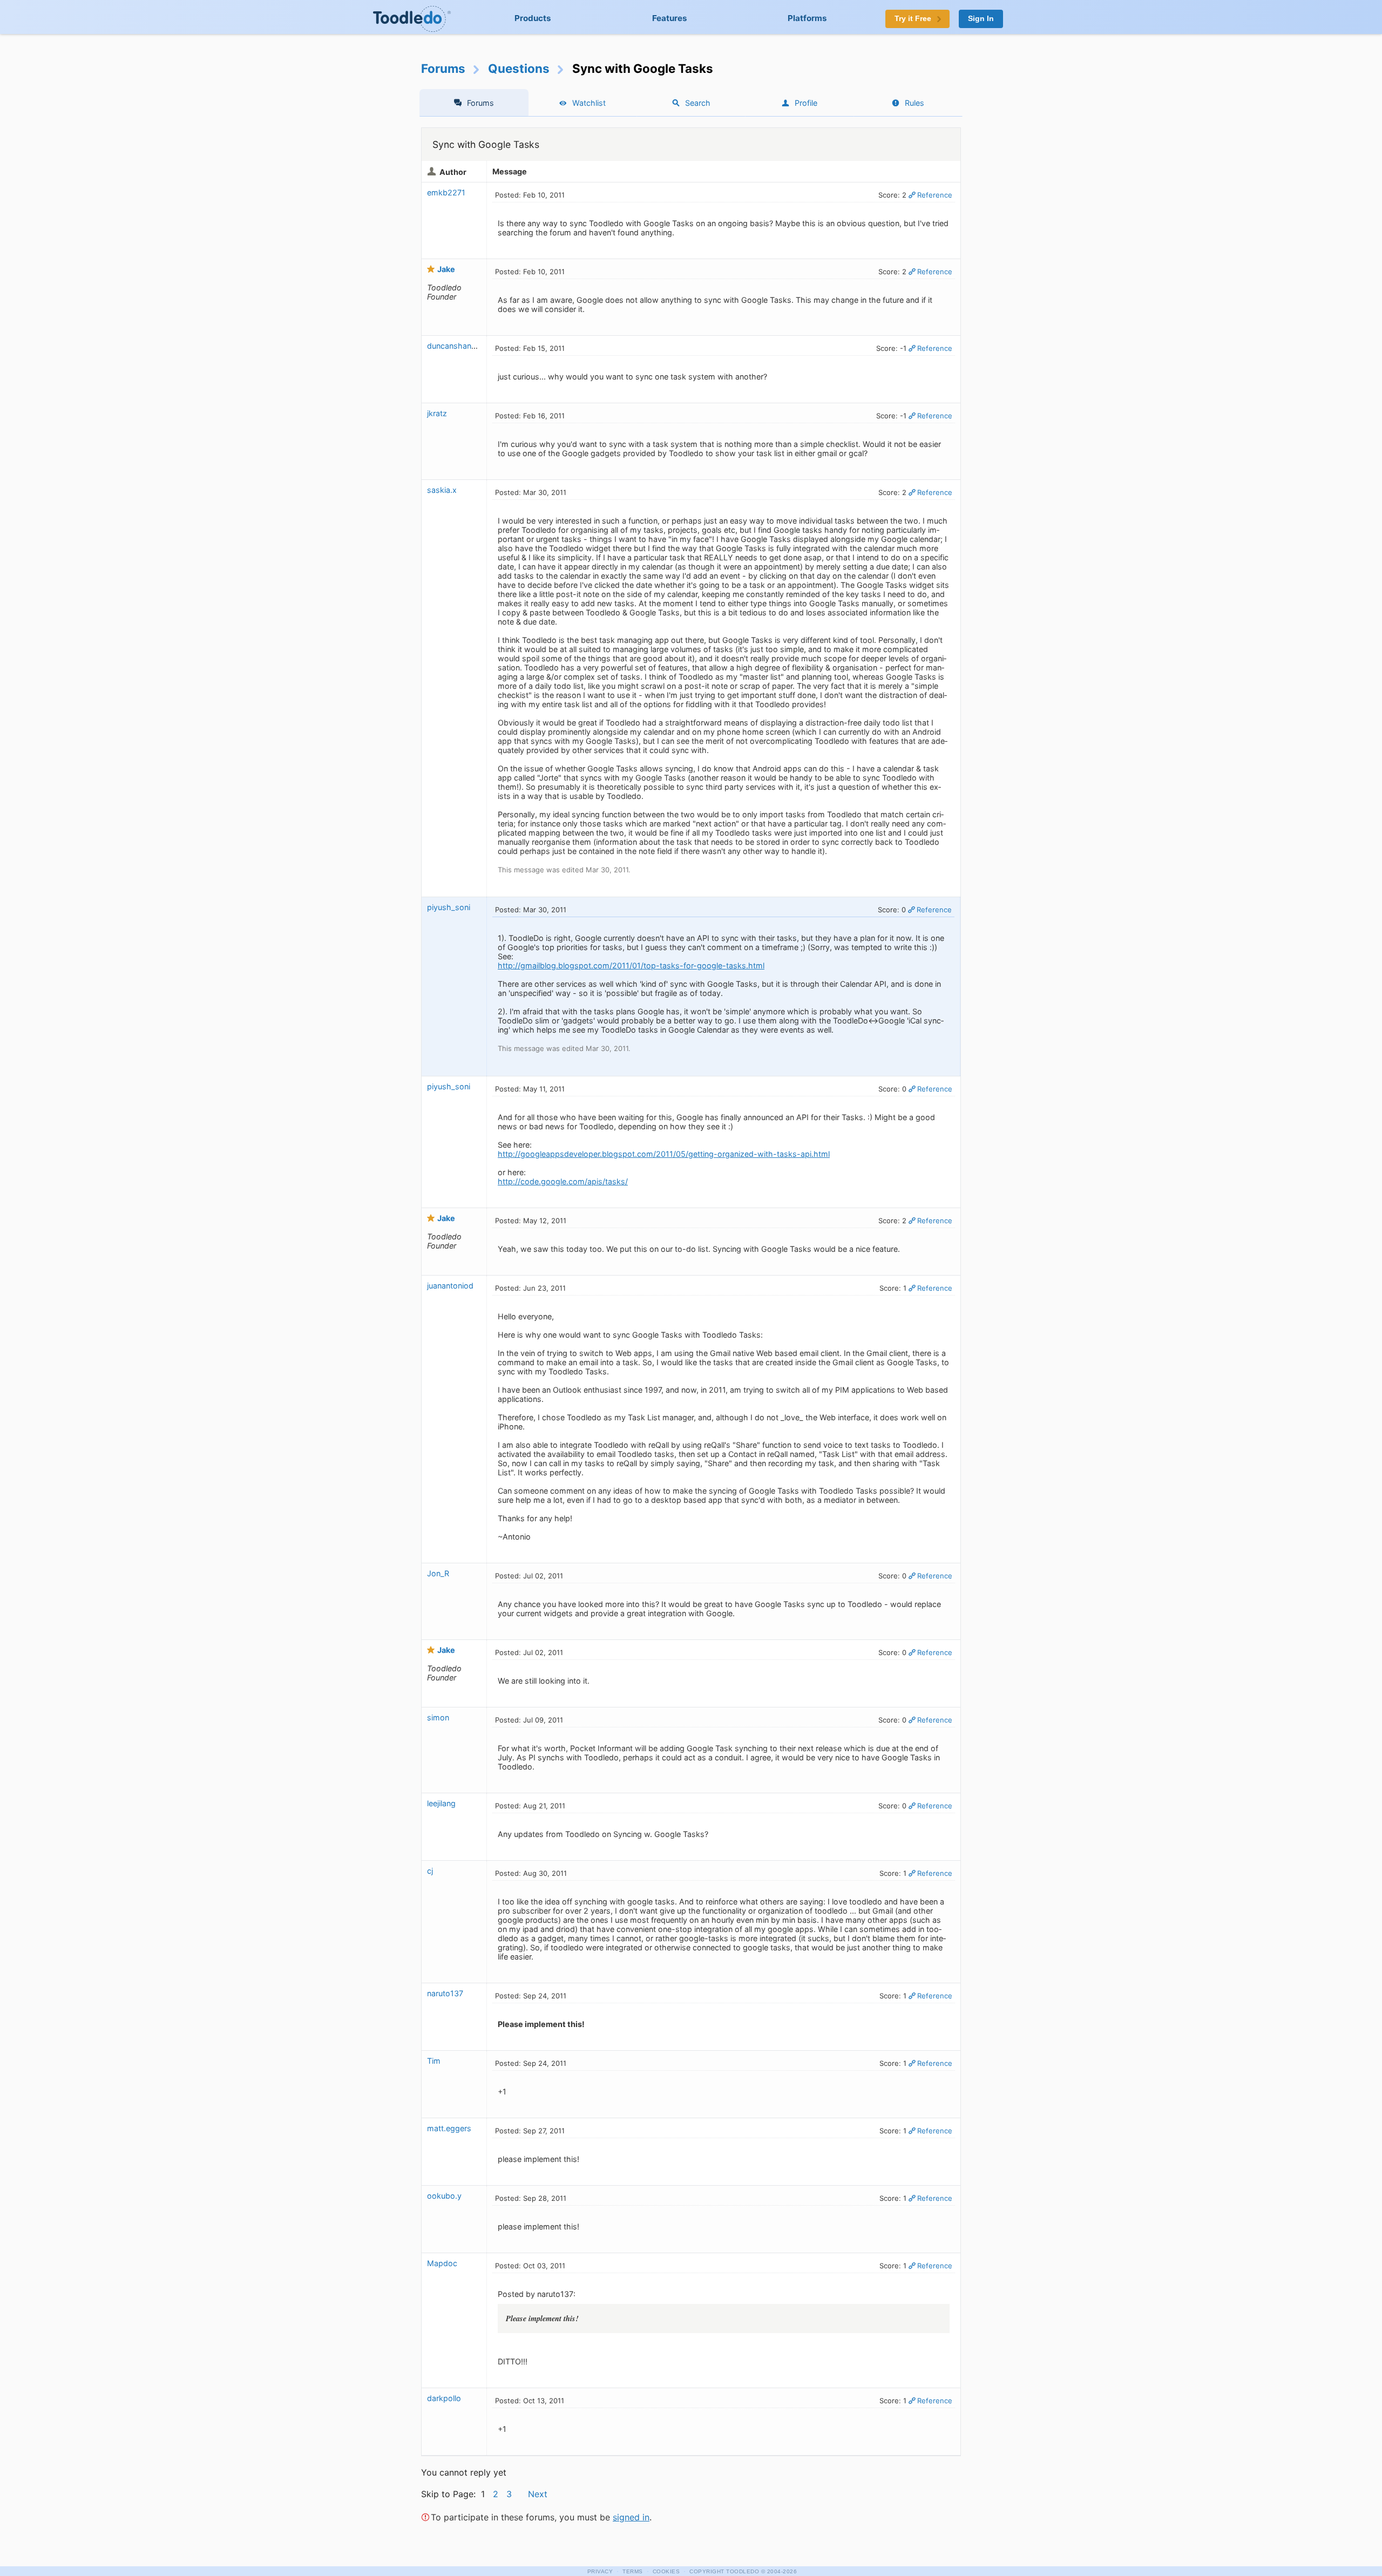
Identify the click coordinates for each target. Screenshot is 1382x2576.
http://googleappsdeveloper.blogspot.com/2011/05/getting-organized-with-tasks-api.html (664, 1154)
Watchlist (589, 103)
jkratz (437, 413)
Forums (443, 68)
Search (698, 103)
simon (438, 1717)
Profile (806, 103)
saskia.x (442, 490)
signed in (631, 2517)
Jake (446, 269)
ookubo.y (444, 2196)
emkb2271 (446, 192)
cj (430, 1871)
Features (670, 18)
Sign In (981, 19)
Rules (914, 103)
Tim (434, 2061)
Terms (633, 2571)
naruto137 (445, 1993)
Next (538, 2494)
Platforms (807, 18)
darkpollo (444, 2398)
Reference (935, 195)
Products (533, 18)
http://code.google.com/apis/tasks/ (563, 1181)
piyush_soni (449, 907)
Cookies (666, 2571)
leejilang (441, 1803)
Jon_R (438, 1573)
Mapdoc (442, 2263)
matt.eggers (449, 2128)
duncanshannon (456, 346)
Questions (519, 68)
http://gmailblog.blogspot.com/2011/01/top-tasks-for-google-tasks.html (631, 965)
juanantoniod (450, 1286)
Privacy (600, 2571)
